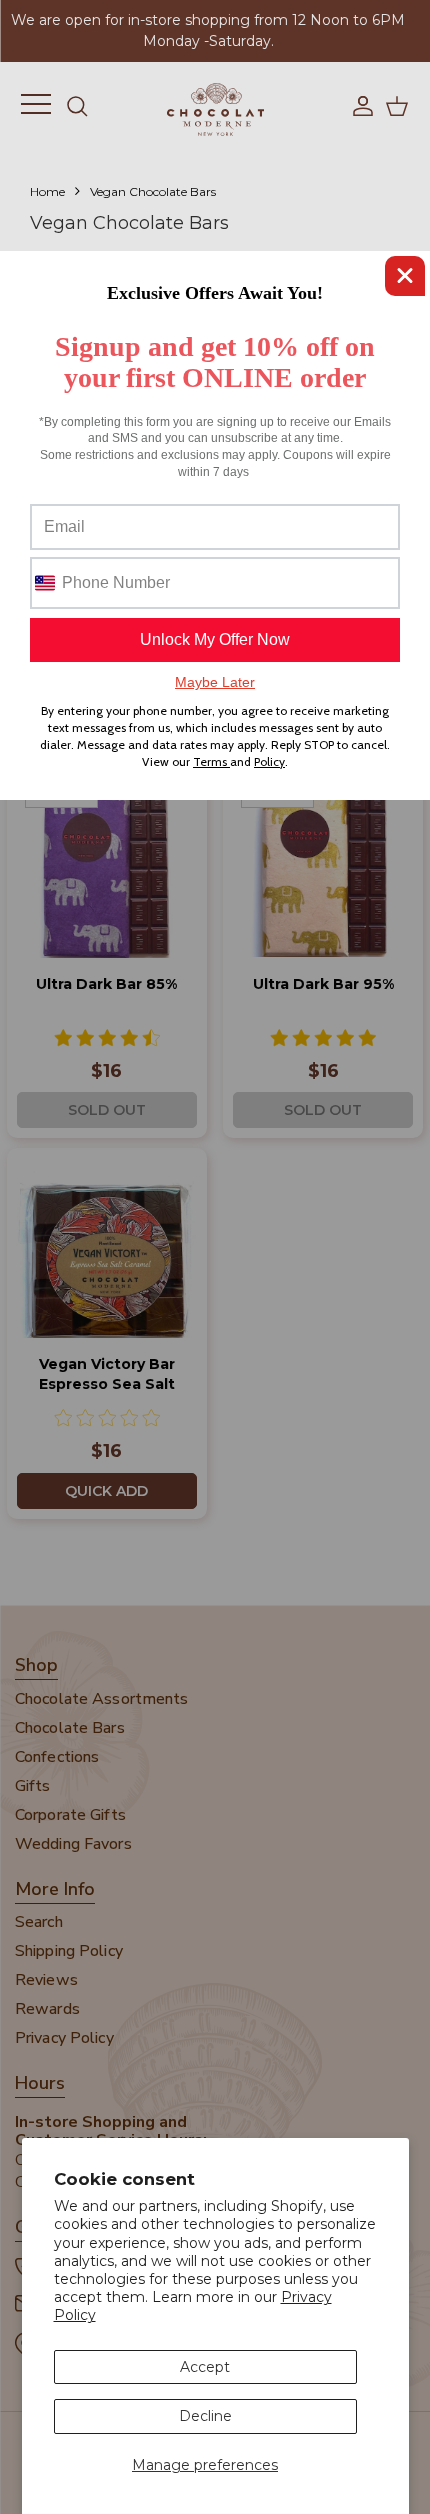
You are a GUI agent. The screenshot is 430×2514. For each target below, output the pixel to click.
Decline (205, 2416)
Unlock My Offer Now (215, 639)
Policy (269, 761)
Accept (205, 2367)
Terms (211, 761)
